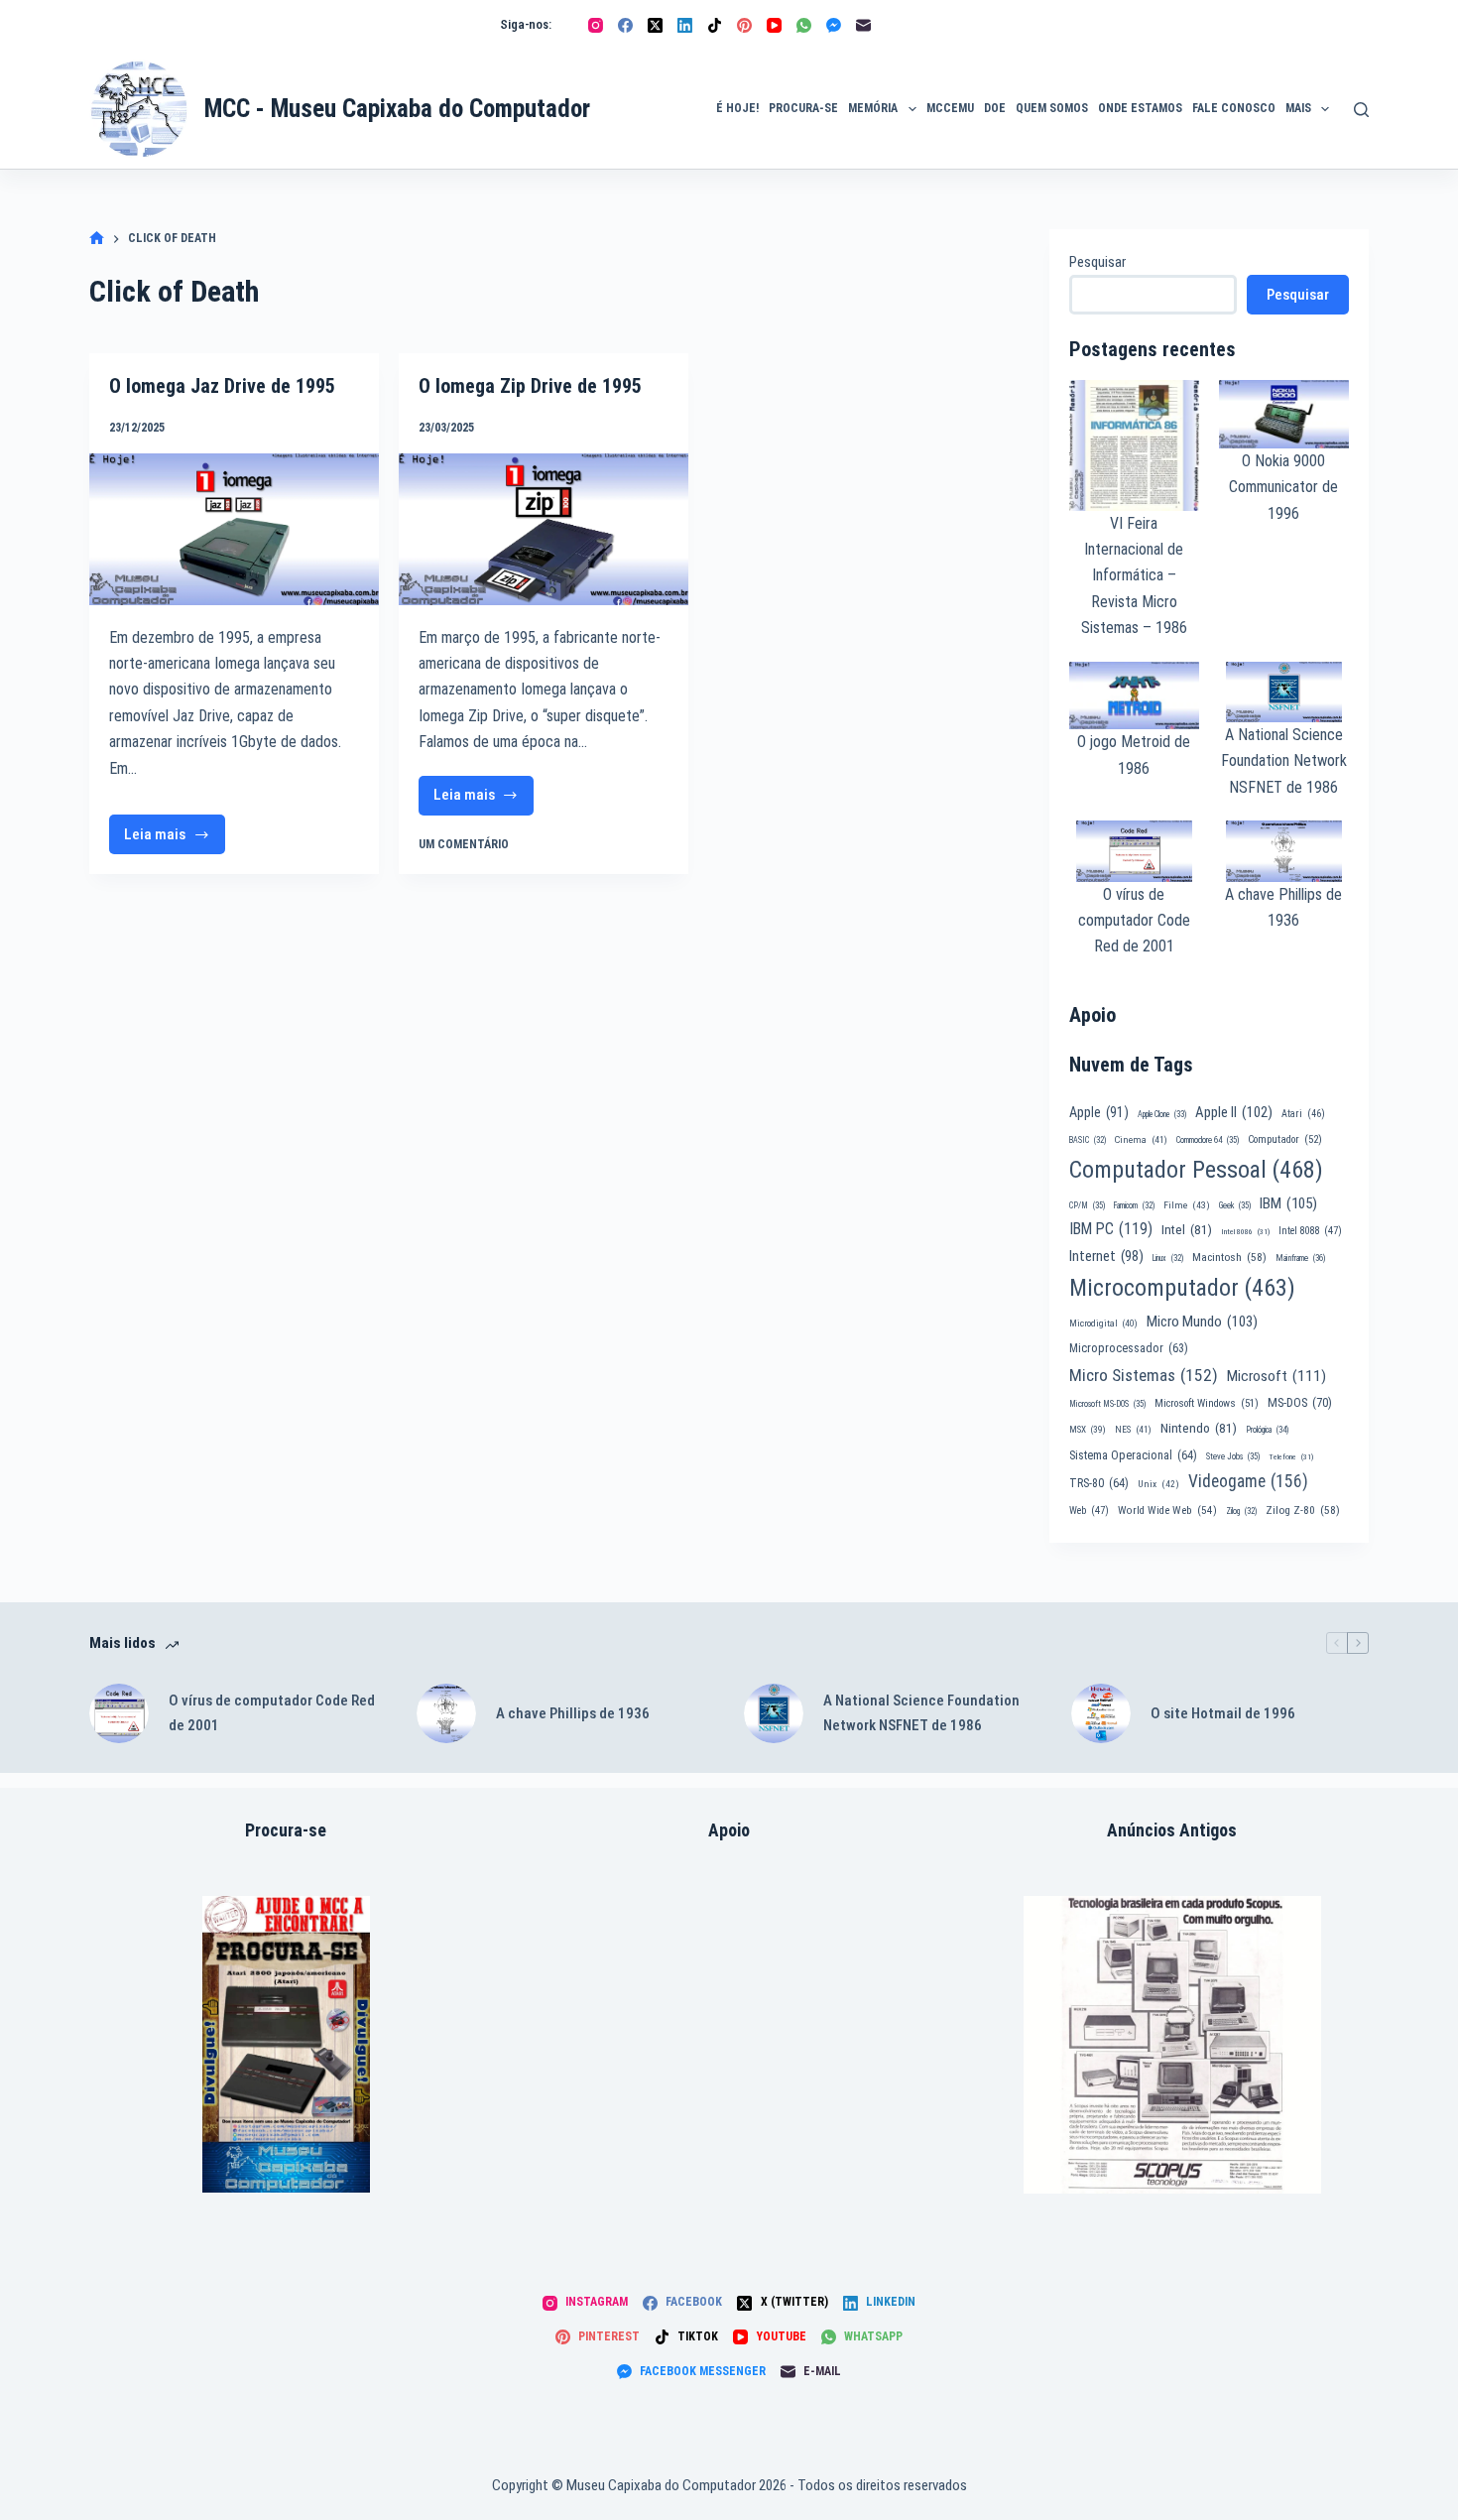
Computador (1285, 1139)
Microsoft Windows (1207, 1403)
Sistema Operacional (1133, 1455)
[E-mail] (863, 25)
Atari (1303, 1114)
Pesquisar (1097, 262)
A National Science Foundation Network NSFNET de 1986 (1284, 761)
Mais (1298, 108)
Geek (1235, 1205)
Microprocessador (1129, 1348)
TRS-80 (1099, 1483)
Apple (1099, 1112)
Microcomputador (1182, 1288)
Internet (1106, 1256)
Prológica (1267, 1430)
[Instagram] (596, 25)
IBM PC (1111, 1229)
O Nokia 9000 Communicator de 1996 (1283, 487)
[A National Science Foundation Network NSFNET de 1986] (774, 1713)
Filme (1187, 1205)
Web (1089, 1511)
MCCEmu (950, 108)
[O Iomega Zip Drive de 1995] (544, 529)
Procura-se (803, 108)
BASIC (1088, 1140)
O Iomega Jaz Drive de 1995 (222, 386)
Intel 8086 (1245, 1232)
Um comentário (464, 844)
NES (1133, 1429)
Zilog (1241, 1511)
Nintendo (1199, 1428)
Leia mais (169, 840)
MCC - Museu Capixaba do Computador (397, 109)
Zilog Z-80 (1303, 1510)
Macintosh (1229, 1257)
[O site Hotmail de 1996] (1101, 1713)
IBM (1288, 1203)
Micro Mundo (1202, 1322)
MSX (1088, 1429)
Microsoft (1276, 1376)
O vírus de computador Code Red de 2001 (1134, 921)
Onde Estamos (1140, 108)
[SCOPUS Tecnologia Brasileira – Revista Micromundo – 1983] (1172, 2045)
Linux (1168, 1258)
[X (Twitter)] (655, 25)
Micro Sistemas (1144, 1375)
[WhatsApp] (804, 25)
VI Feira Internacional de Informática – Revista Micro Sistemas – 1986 (1134, 576)
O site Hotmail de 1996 (1223, 1713)
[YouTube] (774, 25)
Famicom (1134, 1205)
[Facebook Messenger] (834, 25)
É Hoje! (737, 108)
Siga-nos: (526, 24)
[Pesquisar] (1361, 110)
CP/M (1087, 1205)
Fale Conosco (1234, 108)
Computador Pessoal (1196, 1170)
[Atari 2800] (286, 2044)
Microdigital (1103, 1323)
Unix (1158, 1484)
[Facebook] (625, 25)
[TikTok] (715, 25)
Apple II (1234, 1112)
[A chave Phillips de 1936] (446, 1713)
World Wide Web (1167, 1511)
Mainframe (1301, 1258)
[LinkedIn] (685, 25)
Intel (1187, 1229)
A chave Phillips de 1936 (573, 1713)
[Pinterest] (744, 25)
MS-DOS (1300, 1402)
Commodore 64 (1208, 1140)
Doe (995, 108)
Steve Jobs (1233, 1456)
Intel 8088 (1310, 1231)
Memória (873, 108)
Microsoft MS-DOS (1107, 1404)
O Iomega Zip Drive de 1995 (530, 386)
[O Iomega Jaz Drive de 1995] (234, 529)
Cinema (1141, 1139)
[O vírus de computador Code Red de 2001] (119, 1713)
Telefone (1291, 1457)
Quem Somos (1052, 108)
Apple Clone (1162, 1114)
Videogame (1248, 1481)
